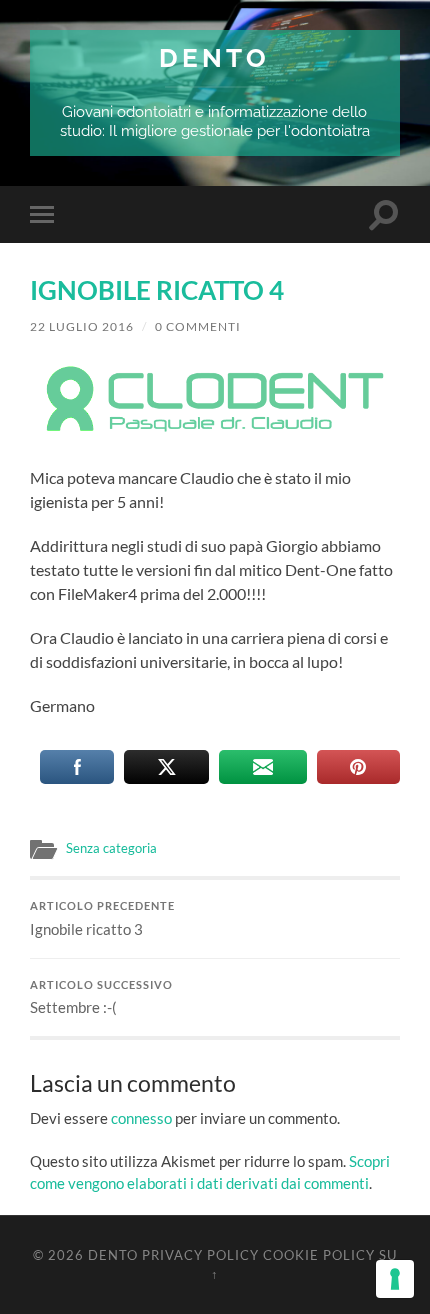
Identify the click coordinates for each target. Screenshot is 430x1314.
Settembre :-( (101, 998)
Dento (214, 57)
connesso (141, 1118)
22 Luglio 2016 (82, 326)
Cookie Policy (319, 1255)
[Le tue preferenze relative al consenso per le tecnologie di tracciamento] (395, 1279)
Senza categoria (111, 848)
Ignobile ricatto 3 (102, 919)
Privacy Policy (200, 1255)
